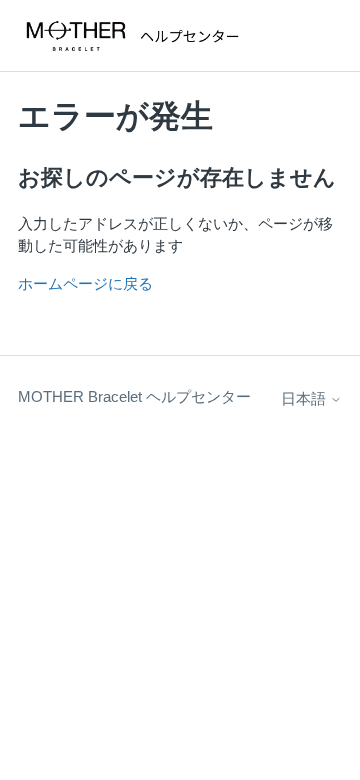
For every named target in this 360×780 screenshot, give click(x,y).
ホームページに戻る (85, 283)
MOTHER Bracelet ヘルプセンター (134, 396)
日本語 (305, 398)
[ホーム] (137, 36)
